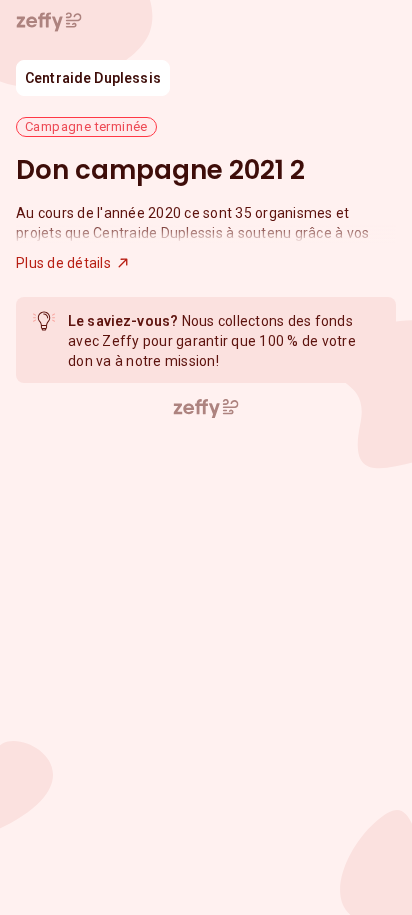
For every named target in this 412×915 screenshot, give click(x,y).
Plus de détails (63, 263)
